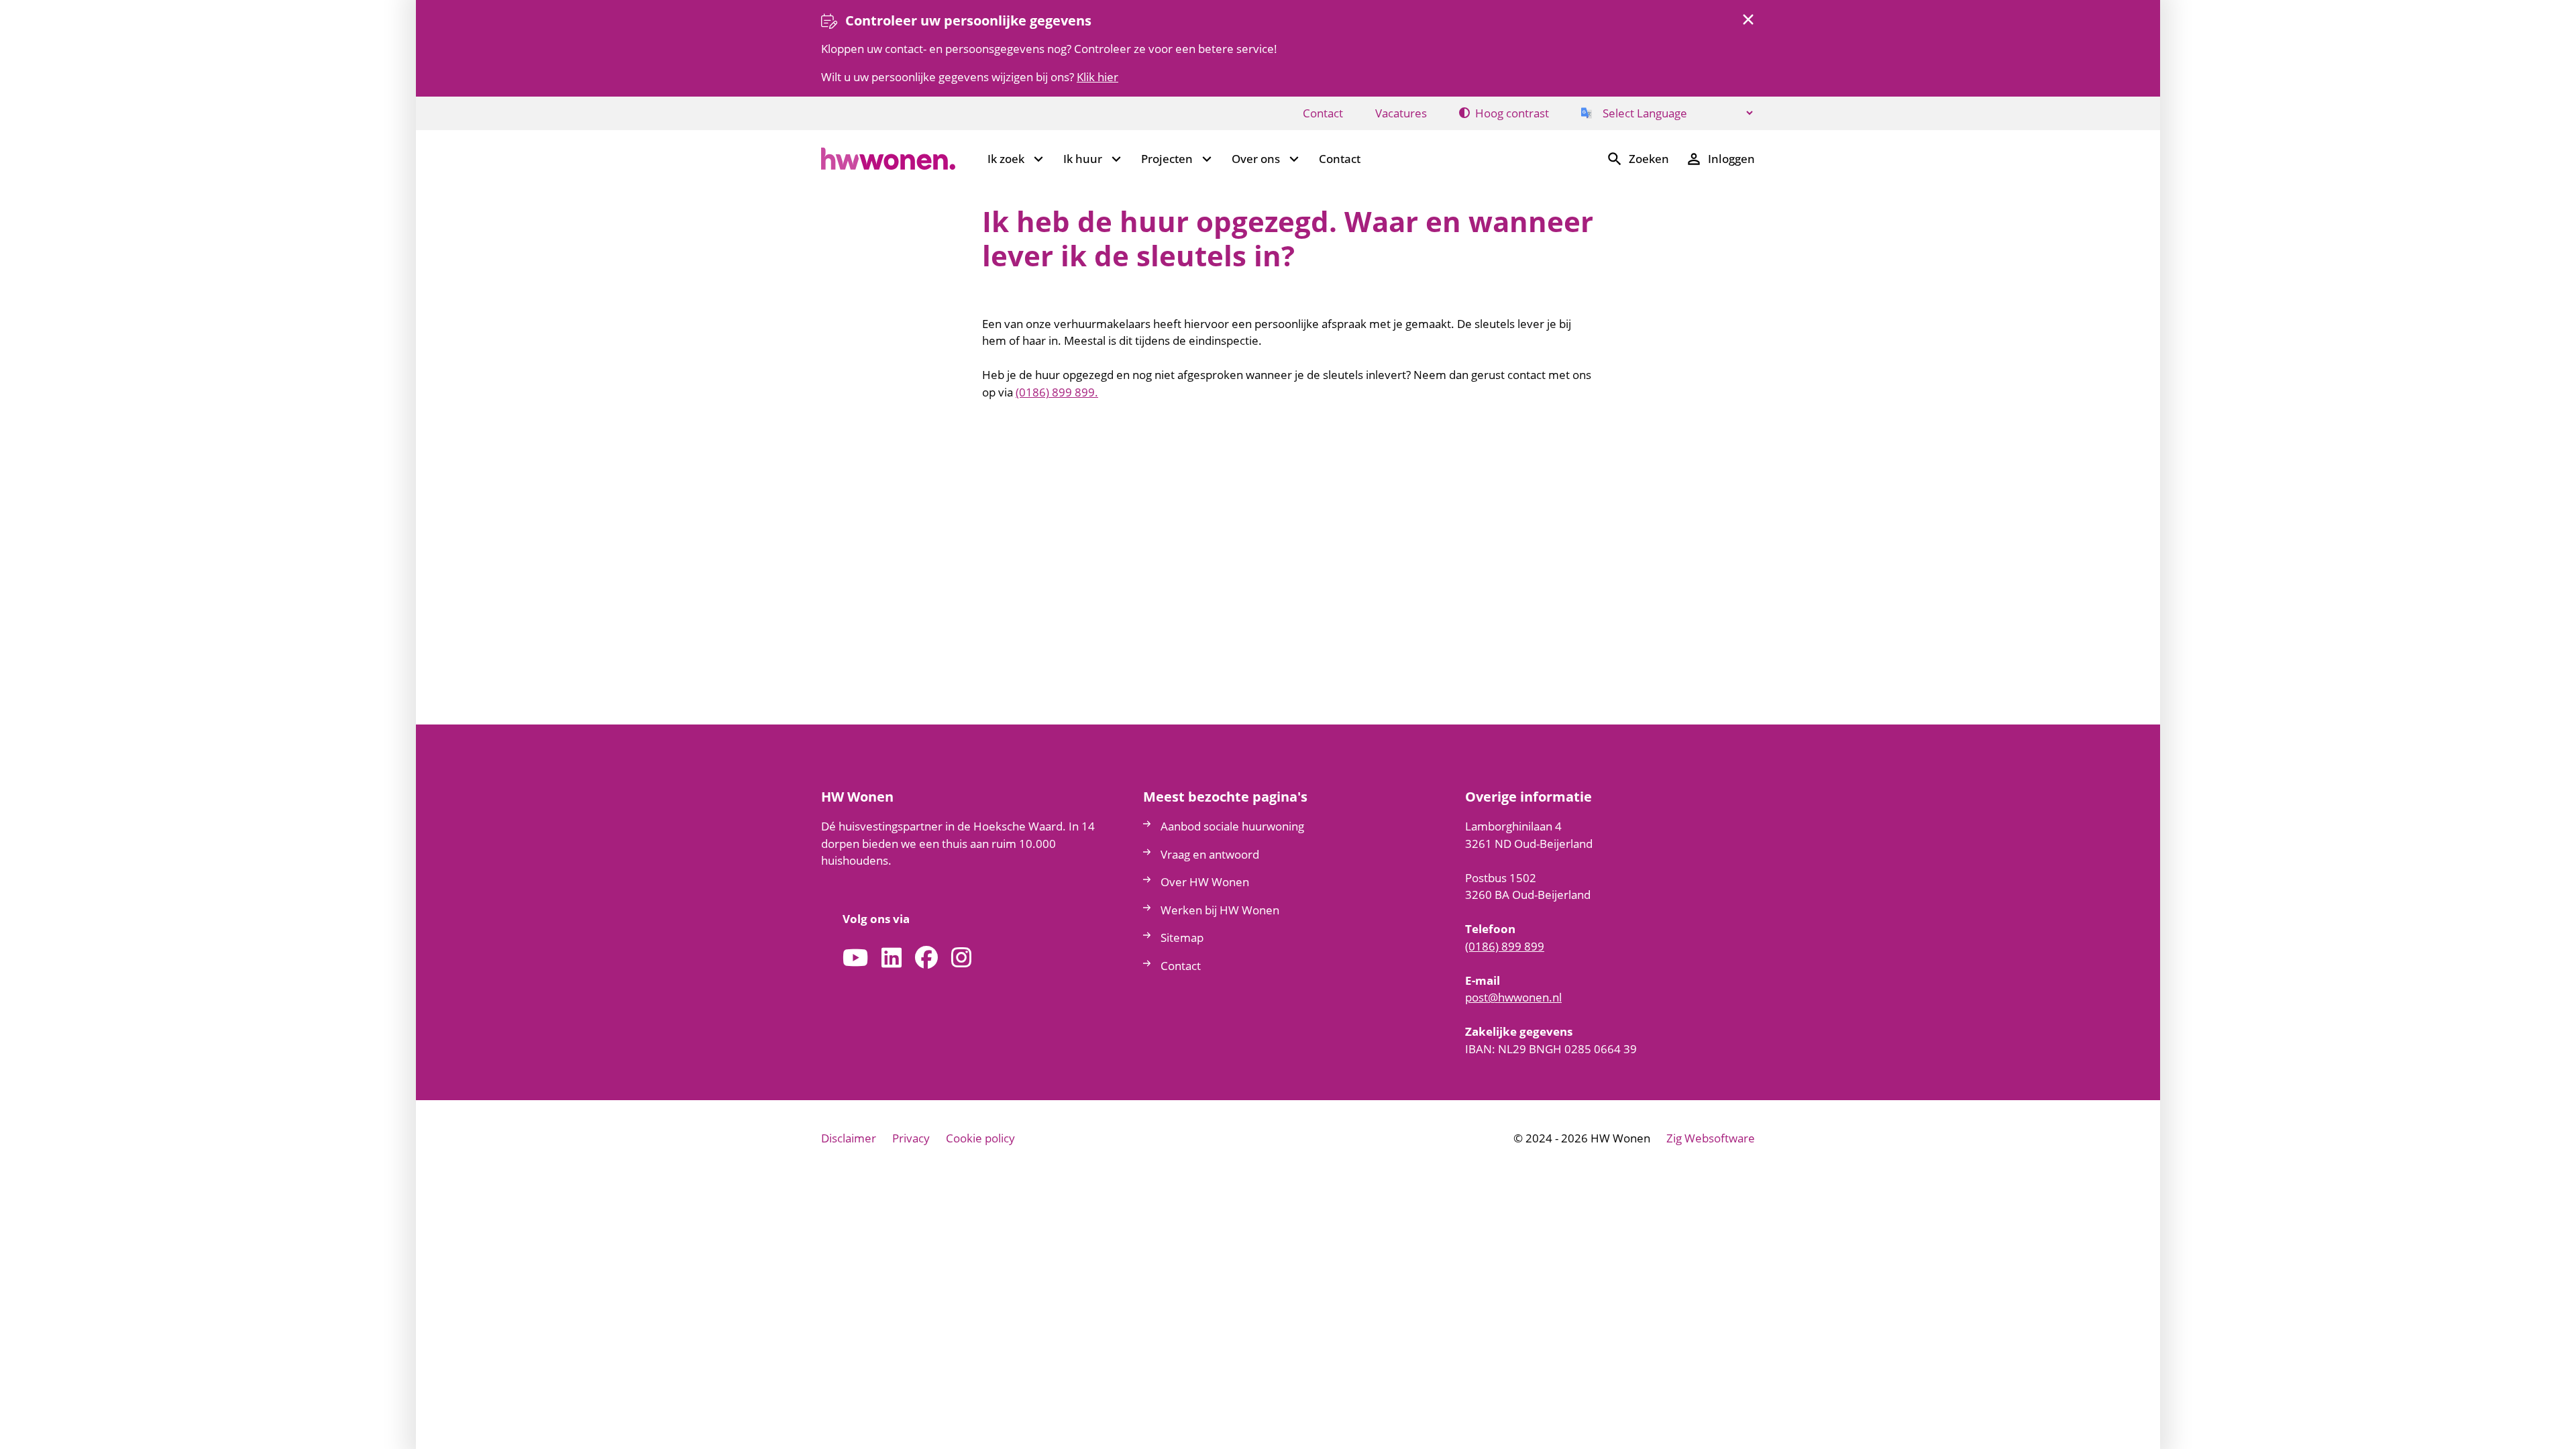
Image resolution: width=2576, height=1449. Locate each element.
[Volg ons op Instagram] (961, 958)
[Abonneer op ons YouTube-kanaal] (855, 958)
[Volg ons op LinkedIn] (892, 958)
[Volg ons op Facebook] (926, 958)
